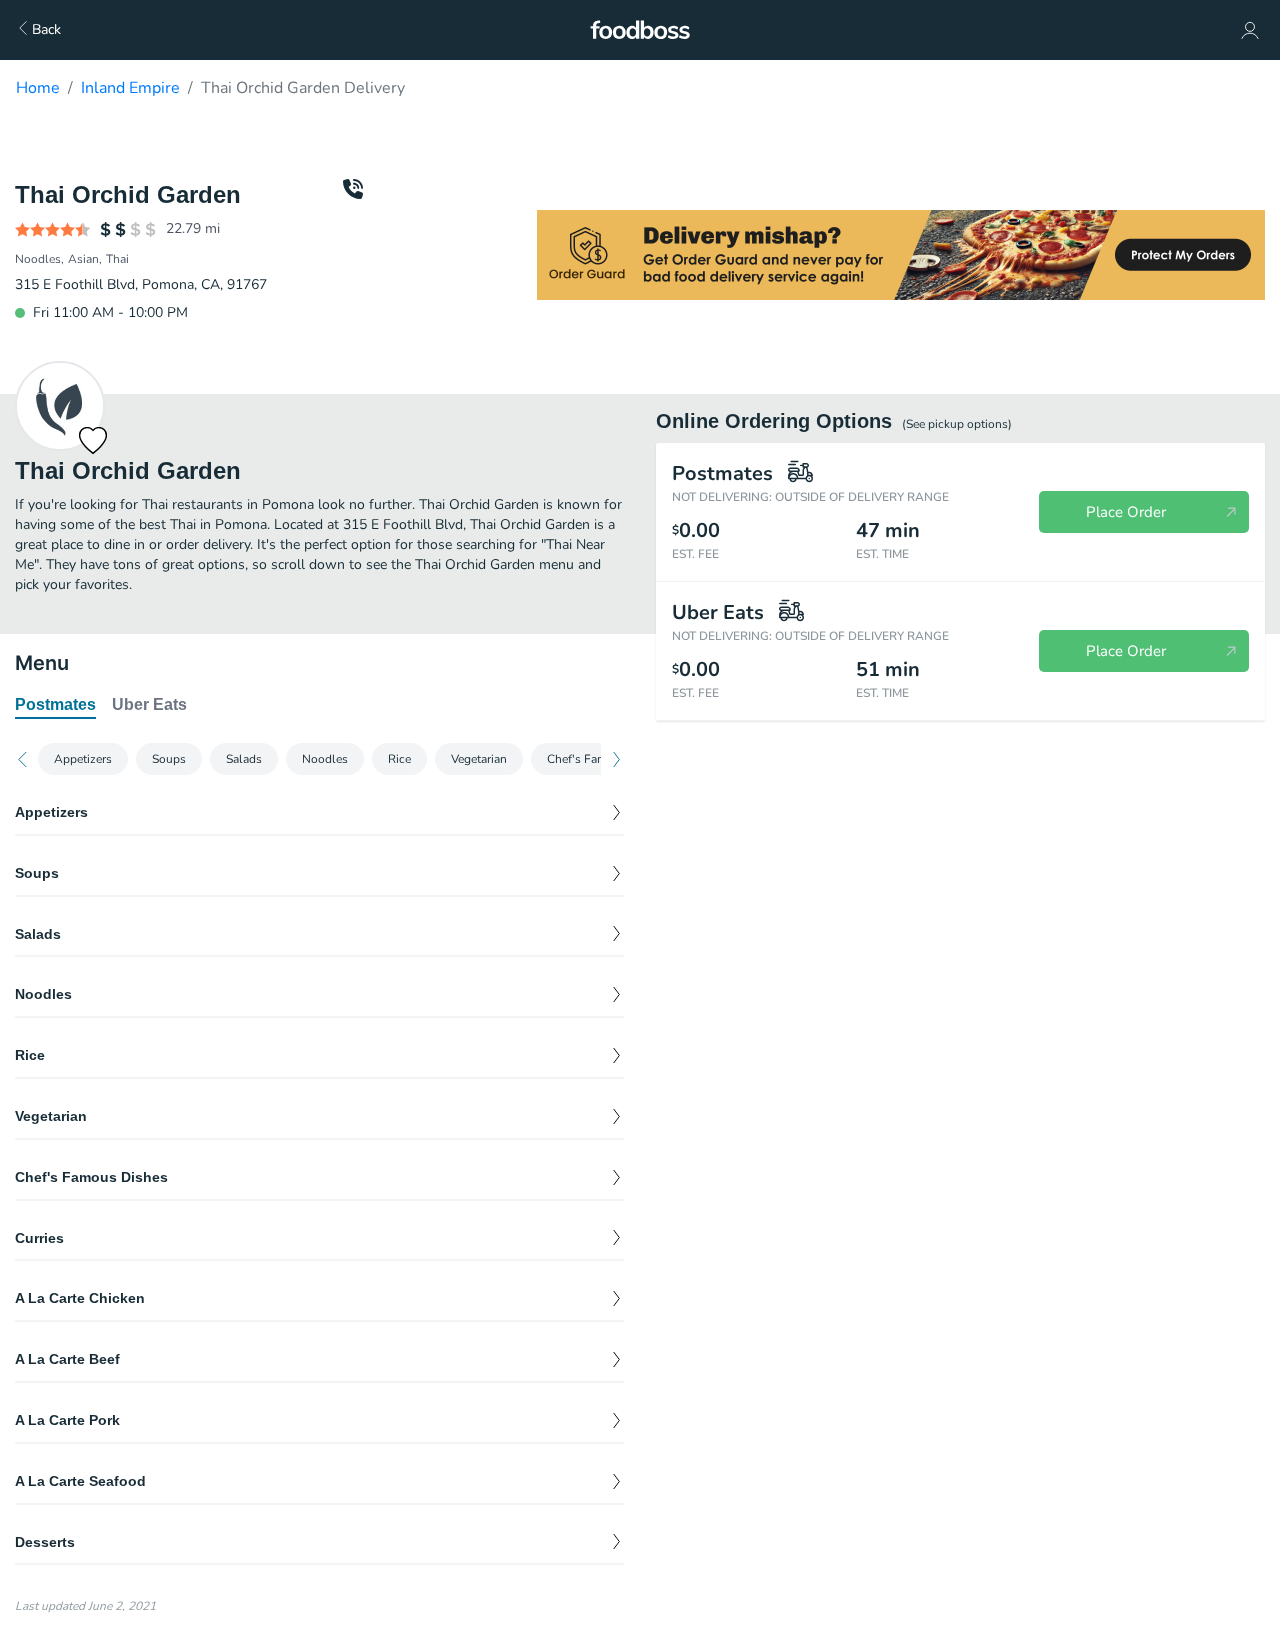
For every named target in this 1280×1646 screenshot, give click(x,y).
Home (38, 88)
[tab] (55, 706)
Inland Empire (130, 88)
